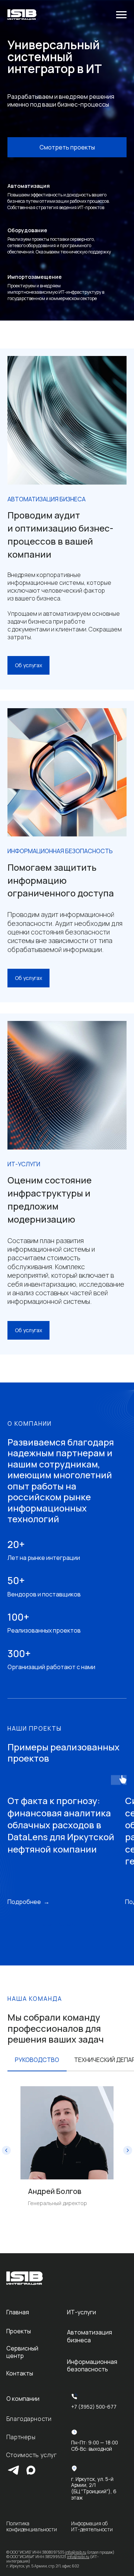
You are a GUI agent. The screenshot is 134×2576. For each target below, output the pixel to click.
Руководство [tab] (37, 2060)
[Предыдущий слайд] (6, 2150)
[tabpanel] (67, 2150)
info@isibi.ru (78, 2557)
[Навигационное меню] (121, 15)
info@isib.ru (76, 2552)
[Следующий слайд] (128, 2150)
